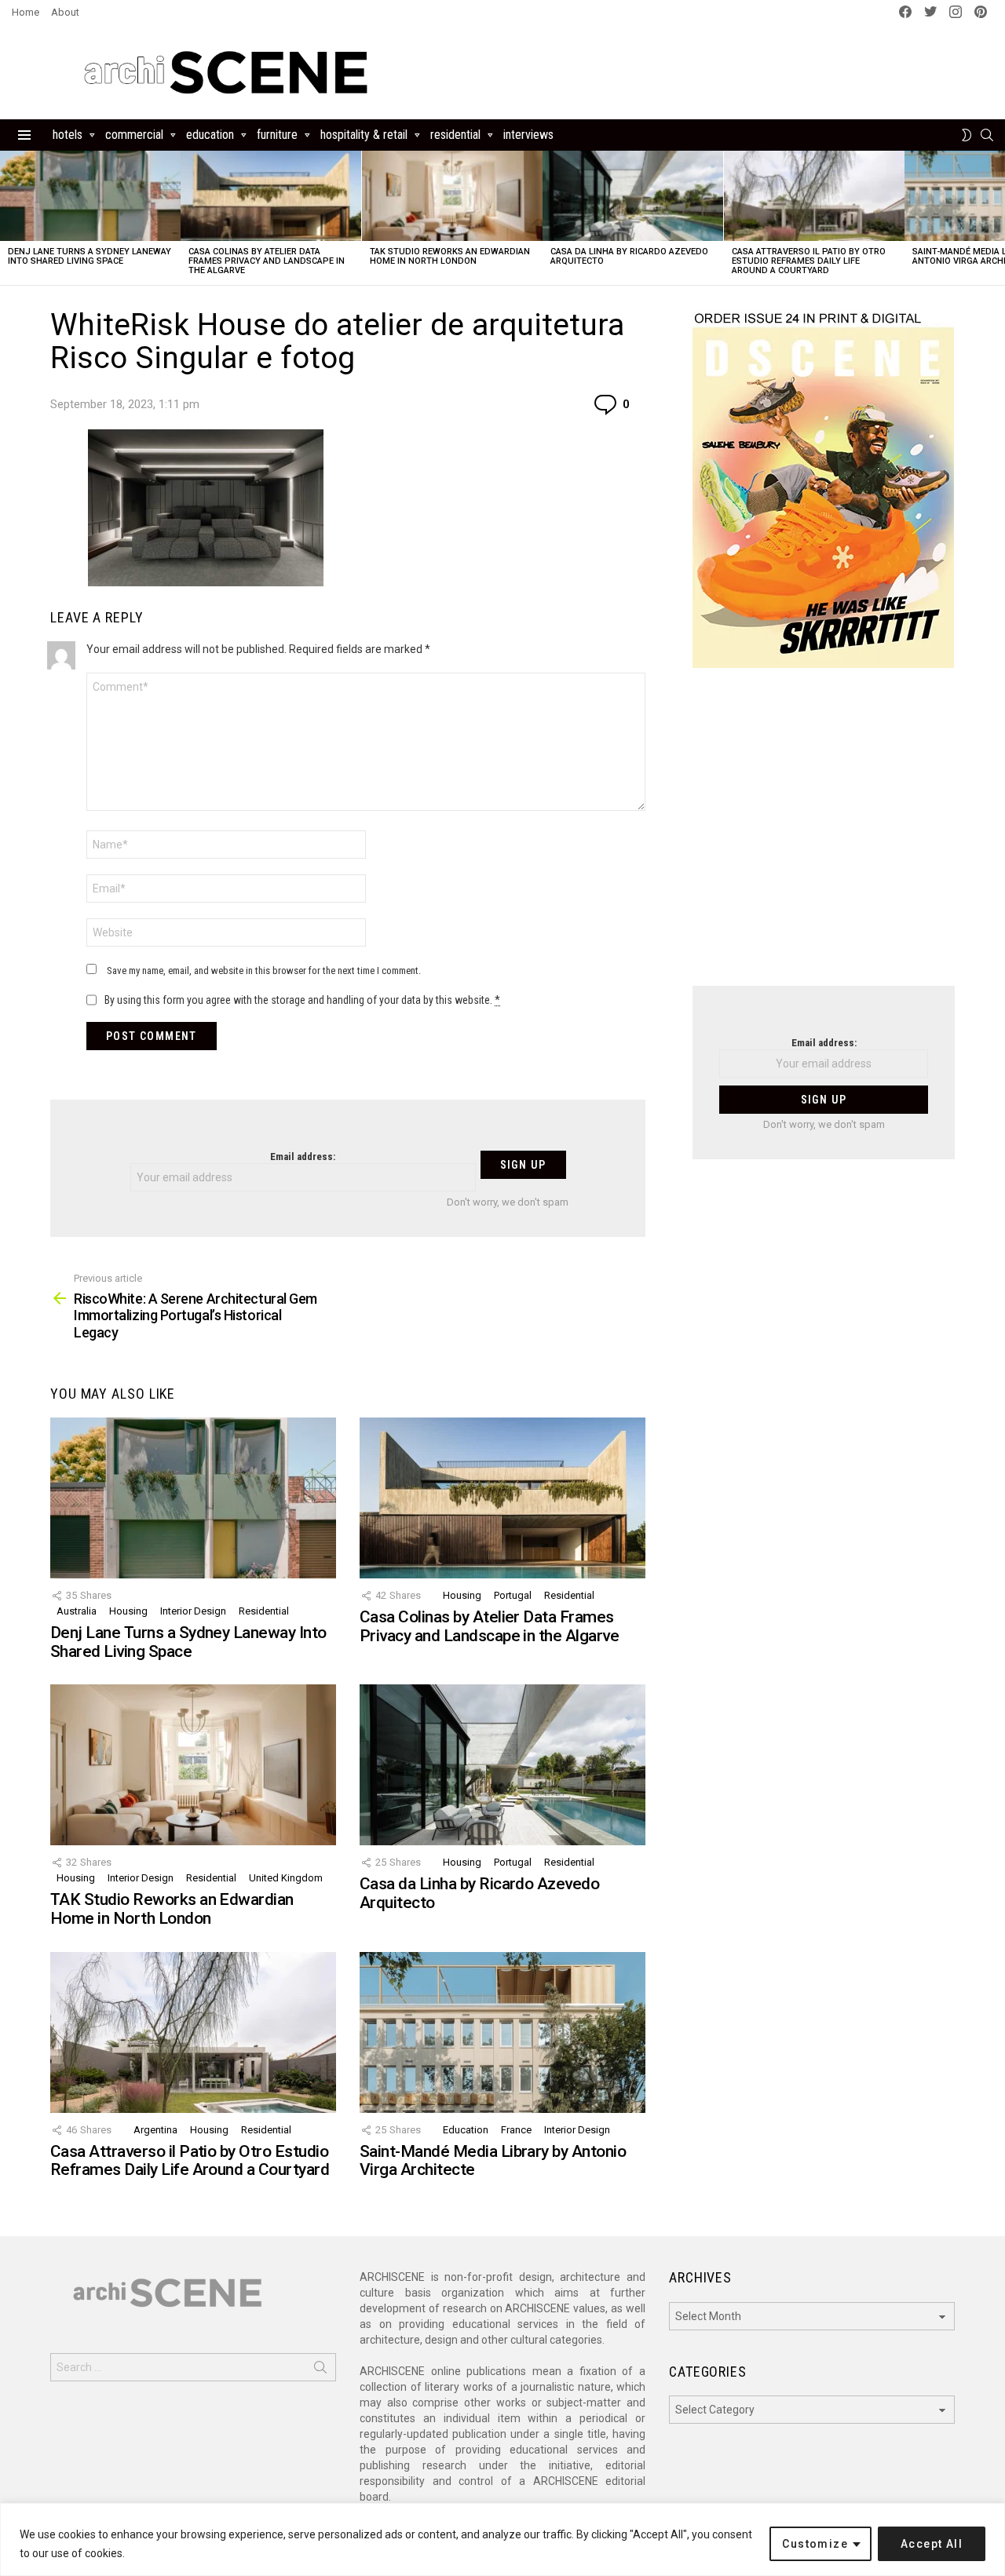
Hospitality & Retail (364, 135)
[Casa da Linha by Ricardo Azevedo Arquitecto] (633, 196)
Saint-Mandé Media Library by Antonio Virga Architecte (493, 2161)
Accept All (932, 2544)
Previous (8, 218)
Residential (455, 135)
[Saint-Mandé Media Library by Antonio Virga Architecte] (502, 2032)
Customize (815, 2544)
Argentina (155, 2130)
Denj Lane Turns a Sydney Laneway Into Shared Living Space (90, 256)
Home (26, 12)
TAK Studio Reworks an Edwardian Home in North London (450, 256)
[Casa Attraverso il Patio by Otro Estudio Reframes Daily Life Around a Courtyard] (814, 196)
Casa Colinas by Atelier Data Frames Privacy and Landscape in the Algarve (267, 261)
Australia (77, 1611)
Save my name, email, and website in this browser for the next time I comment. (264, 971)
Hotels (68, 135)
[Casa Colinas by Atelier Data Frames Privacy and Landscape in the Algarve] (271, 196)
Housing (128, 1611)
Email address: (303, 1157)
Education (210, 135)
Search (320, 2370)
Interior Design (193, 1611)
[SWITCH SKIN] (967, 135)
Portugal (513, 1595)
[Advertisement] (824, 837)
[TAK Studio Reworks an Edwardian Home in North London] (452, 196)
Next (997, 218)
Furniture (277, 135)
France (516, 2130)
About (65, 12)
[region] (502, 2540)
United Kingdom (286, 1878)
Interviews (528, 135)
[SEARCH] (987, 135)
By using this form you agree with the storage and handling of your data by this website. (302, 1000)
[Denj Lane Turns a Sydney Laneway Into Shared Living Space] (90, 196)
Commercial (134, 135)
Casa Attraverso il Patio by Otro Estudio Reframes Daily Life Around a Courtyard (809, 261)
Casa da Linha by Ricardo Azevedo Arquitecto (629, 256)
